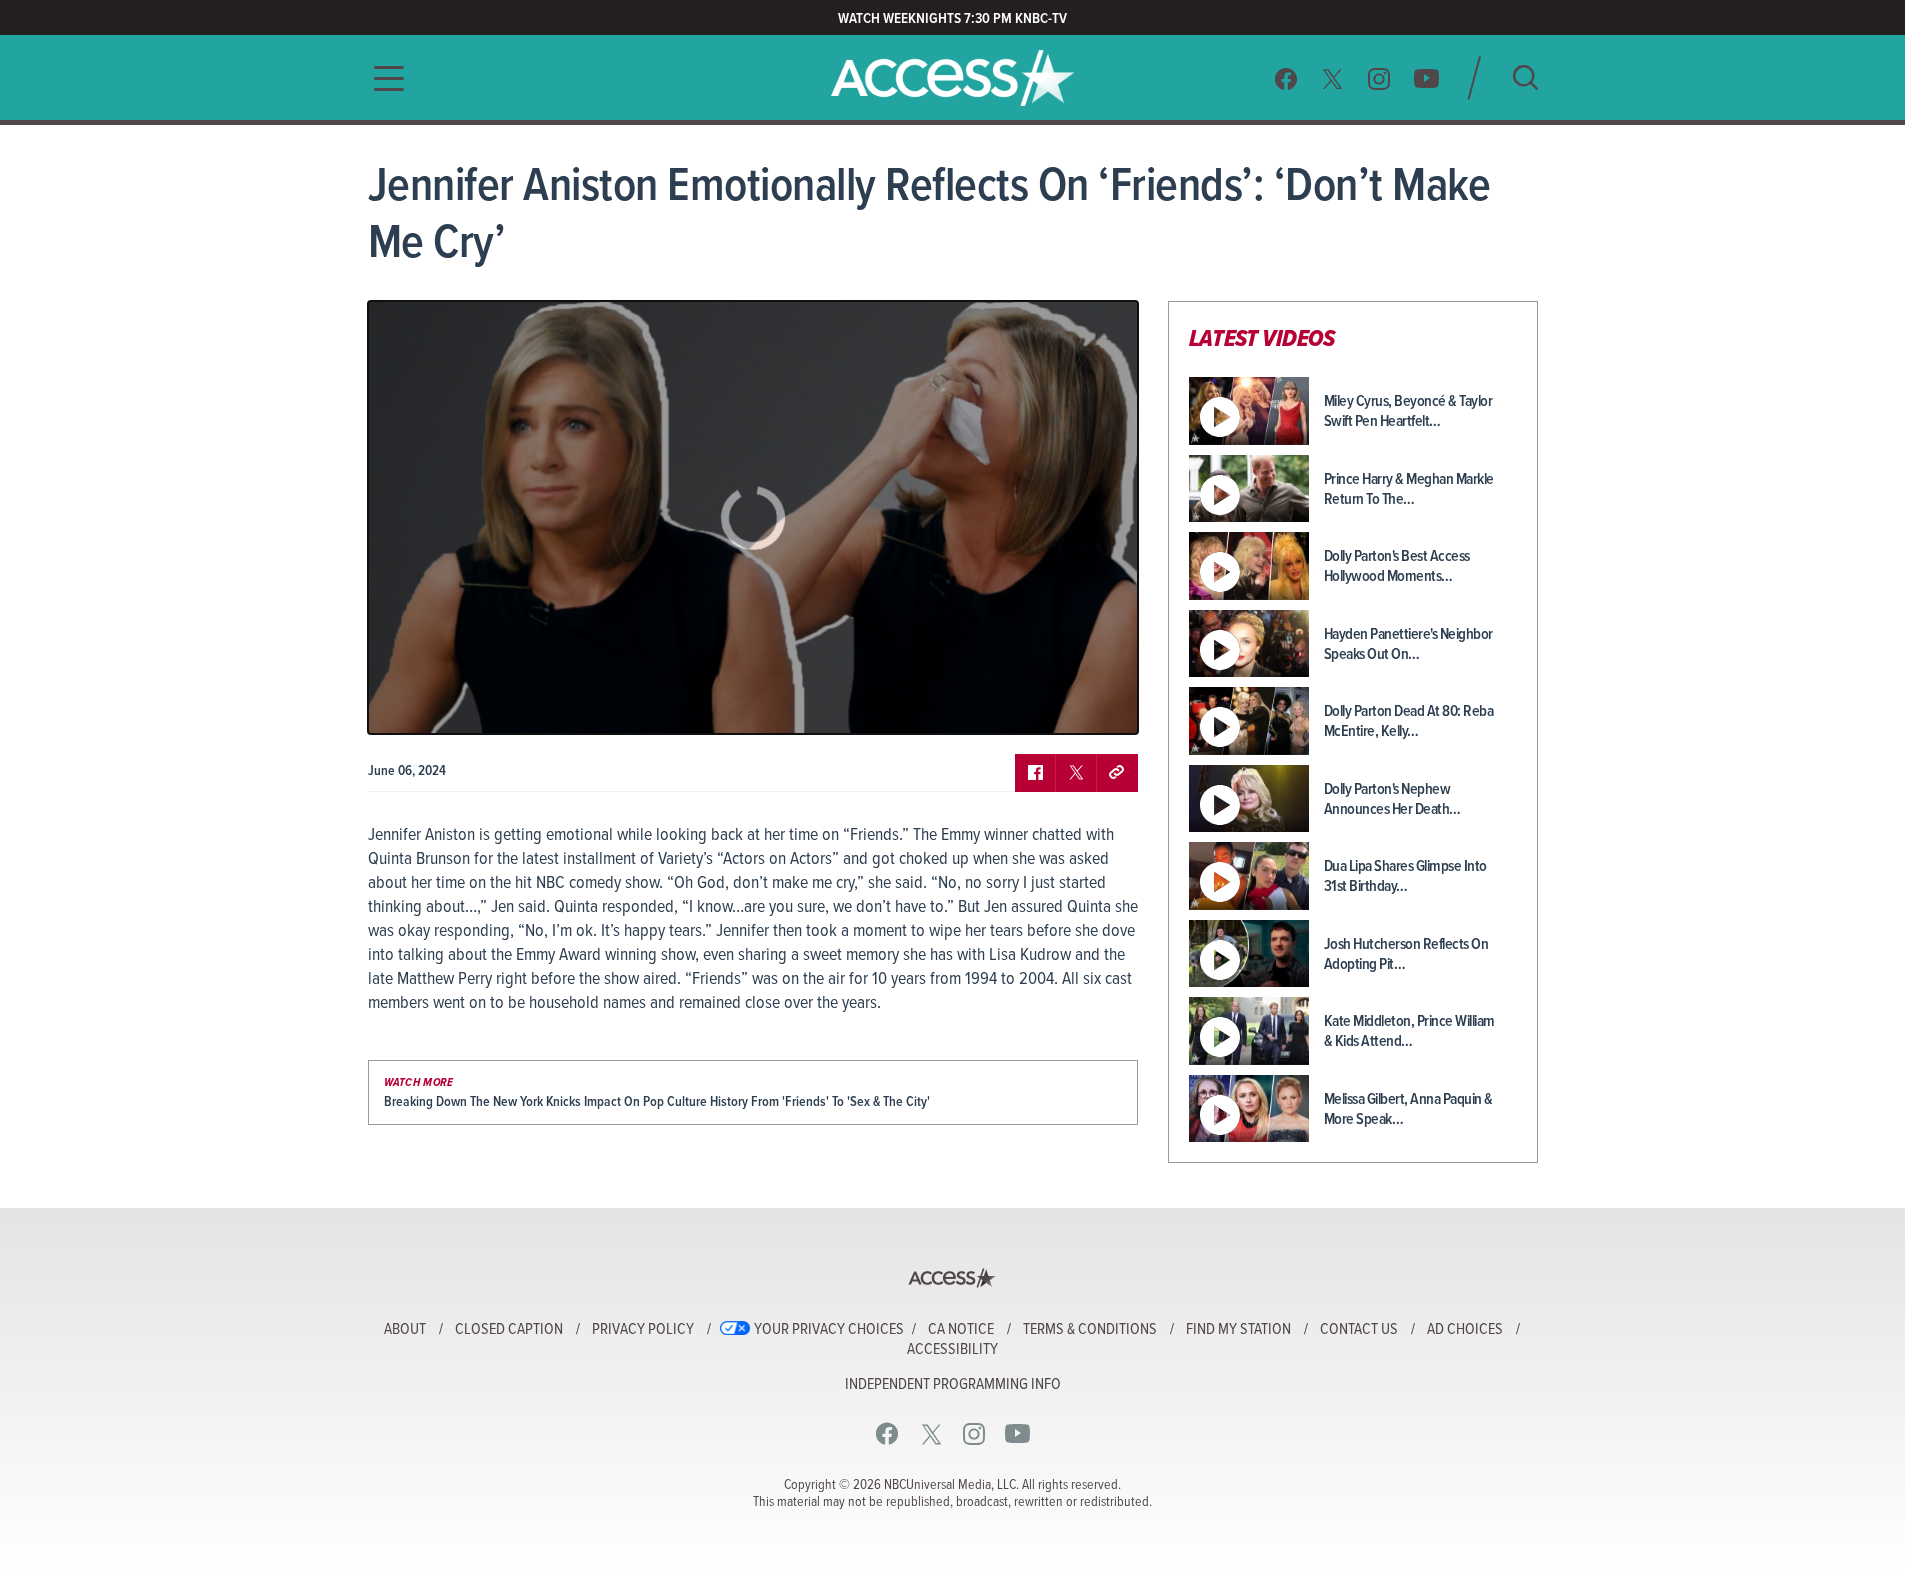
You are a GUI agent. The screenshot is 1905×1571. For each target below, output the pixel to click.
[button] (383, 78)
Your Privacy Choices (829, 1330)
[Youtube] (1426, 78)
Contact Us (1359, 1330)
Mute (441, 704)
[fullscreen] (1098, 704)
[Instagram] (1379, 78)
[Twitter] (1333, 78)
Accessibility (952, 1350)
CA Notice (961, 1330)
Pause (408, 704)
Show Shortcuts (1037, 704)
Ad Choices (1465, 1330)
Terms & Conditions (1090, 1330)
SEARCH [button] (1525, 77)
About (405, 1330)
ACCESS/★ (952, 78)
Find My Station (1238, 1330)
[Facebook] (1286, 78)
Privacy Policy (643, 1330)
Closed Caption (509, 1330)
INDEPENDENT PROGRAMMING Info (953, 1385)
